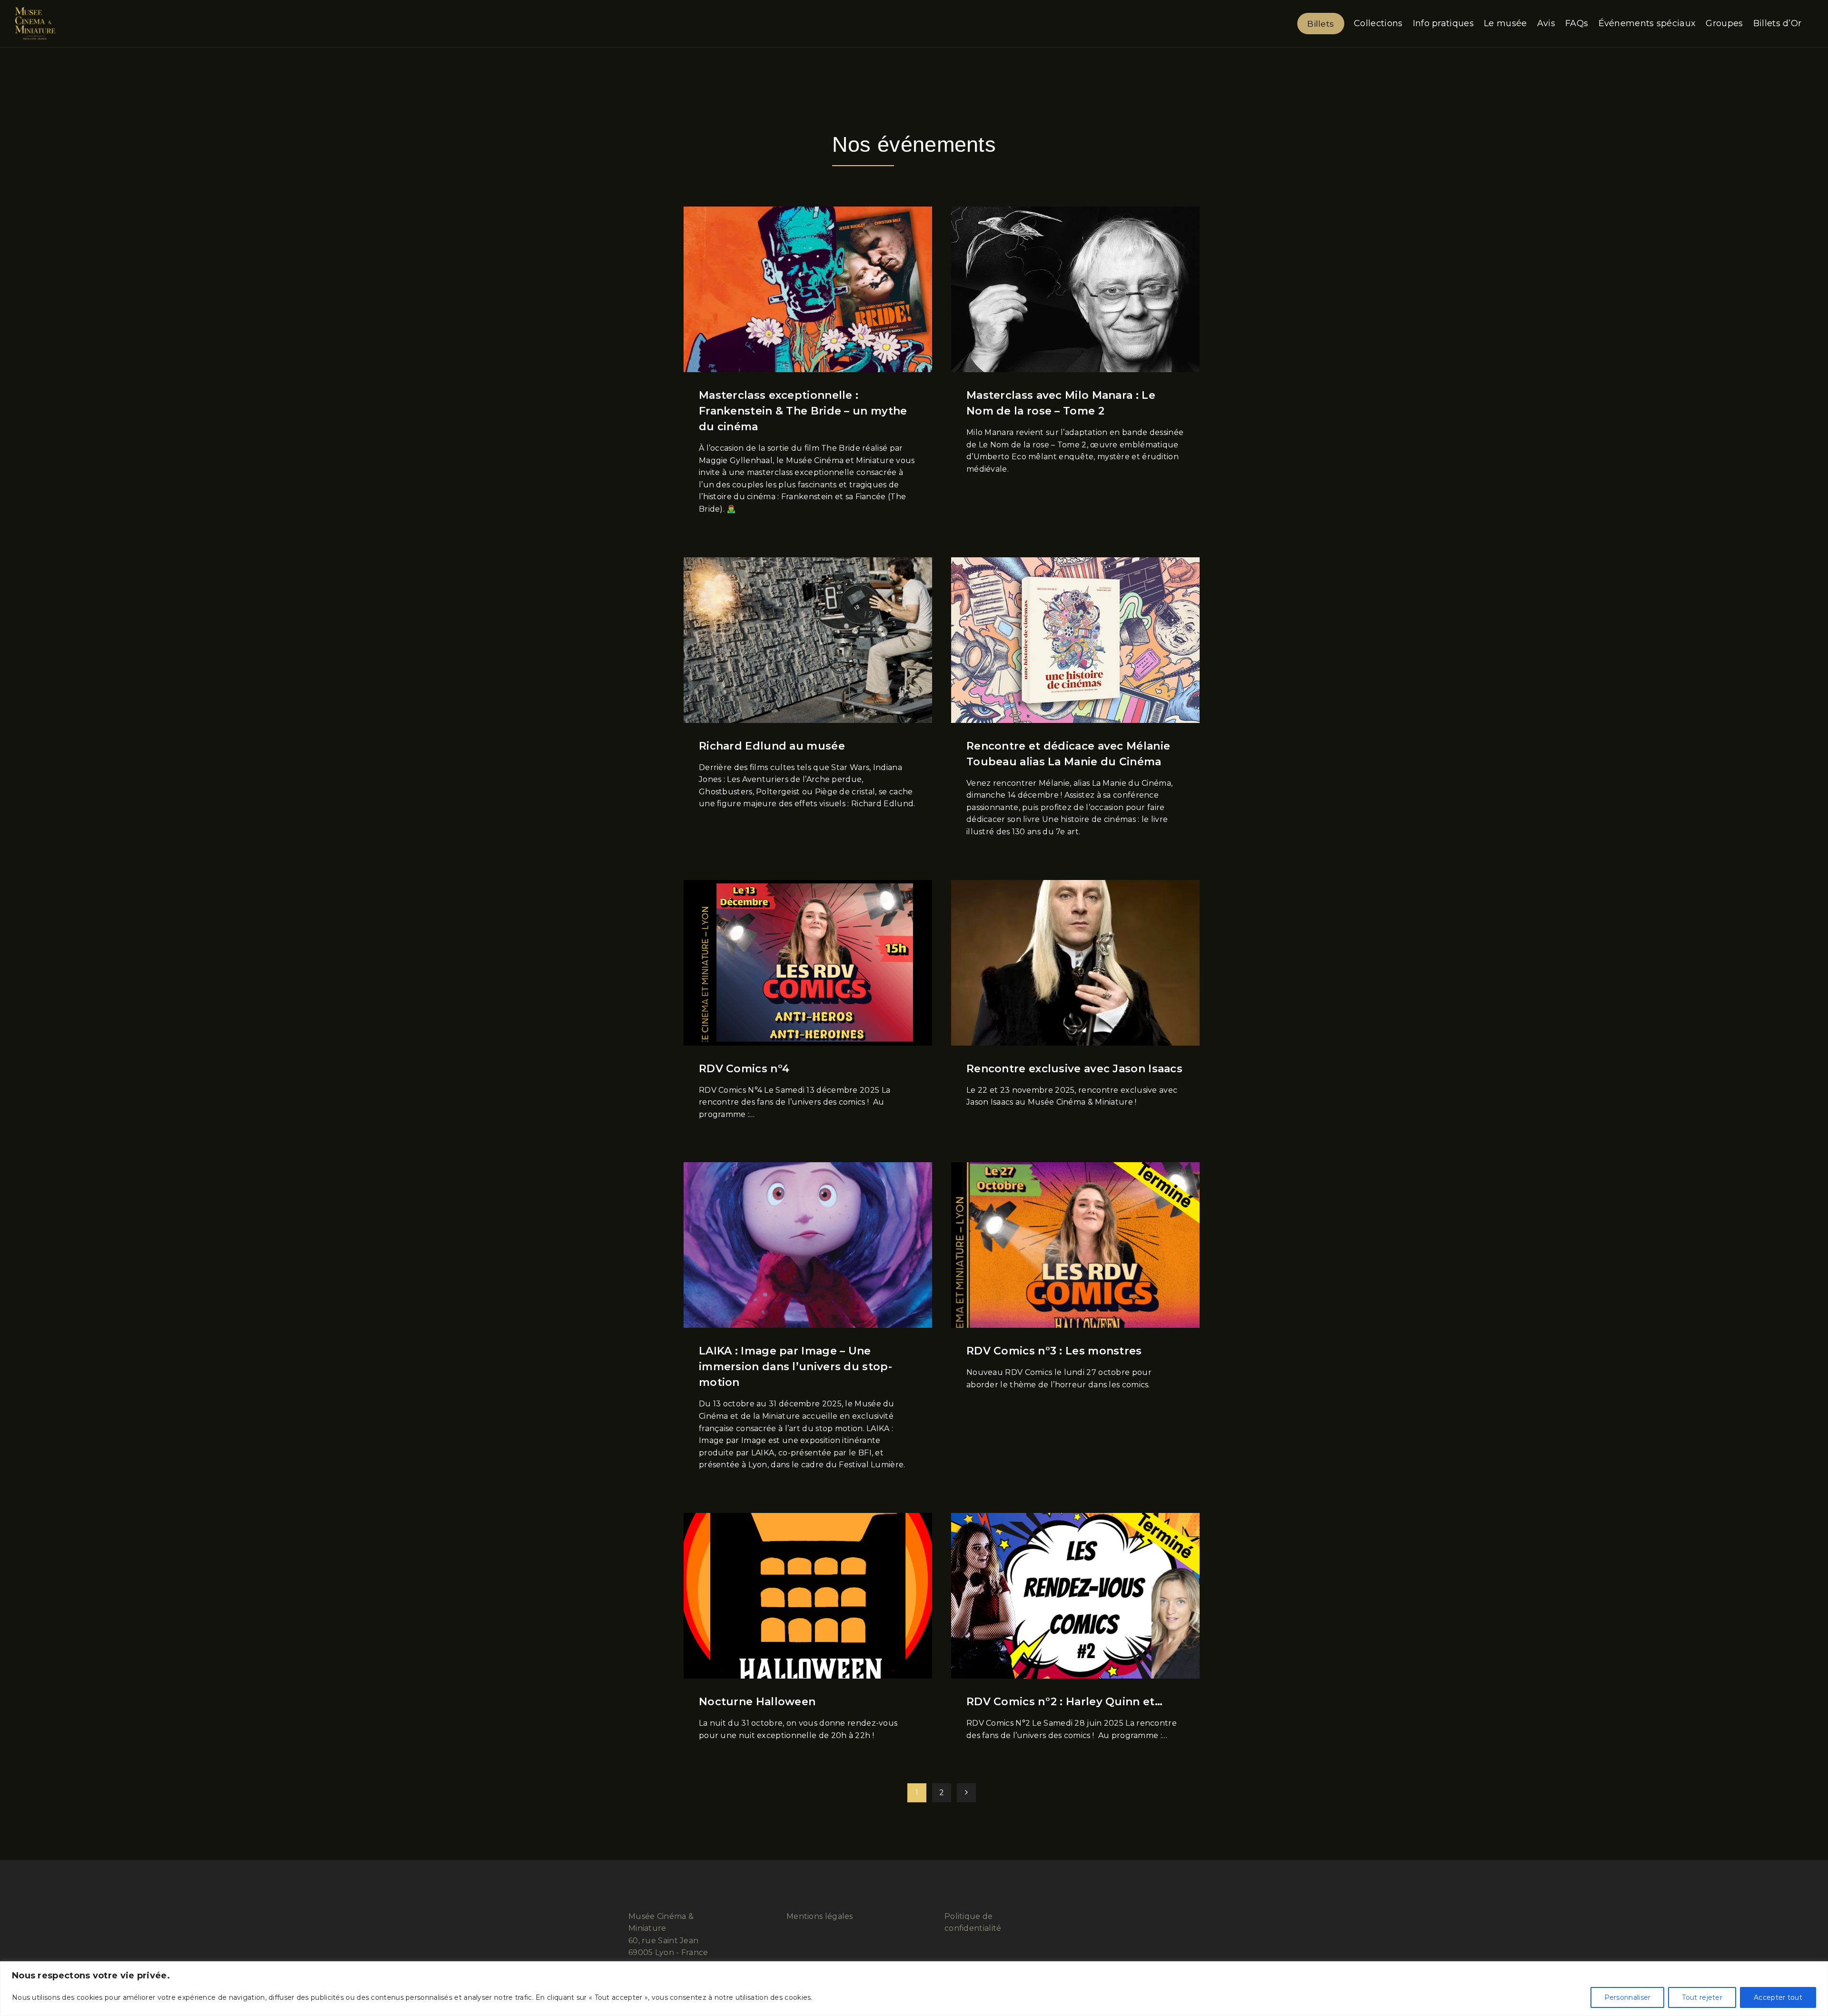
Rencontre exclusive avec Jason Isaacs (1074, 1069)
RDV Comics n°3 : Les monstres (1054, 1351)
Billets (1321, 24)
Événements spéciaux (1647, 23)
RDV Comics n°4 (744, 1069)
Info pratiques (1443, 23)
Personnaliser (1628, 1997)
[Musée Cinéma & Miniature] (35, 24)
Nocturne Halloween (757, 1702)
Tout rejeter (1702, 1997)
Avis (1546, 23)
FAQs (1577, 23)
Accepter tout (1778, 1997)
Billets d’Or (1778, 23)
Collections (1378, 23)
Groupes (1724, 23)
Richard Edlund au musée (772, 746)
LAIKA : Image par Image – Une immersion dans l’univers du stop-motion (795, 1367)
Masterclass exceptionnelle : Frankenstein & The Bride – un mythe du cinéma (803, 411)
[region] (914, 1989)
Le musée (1505, 23)
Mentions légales (820, 1916)
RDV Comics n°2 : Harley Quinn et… (1064, 1702)
